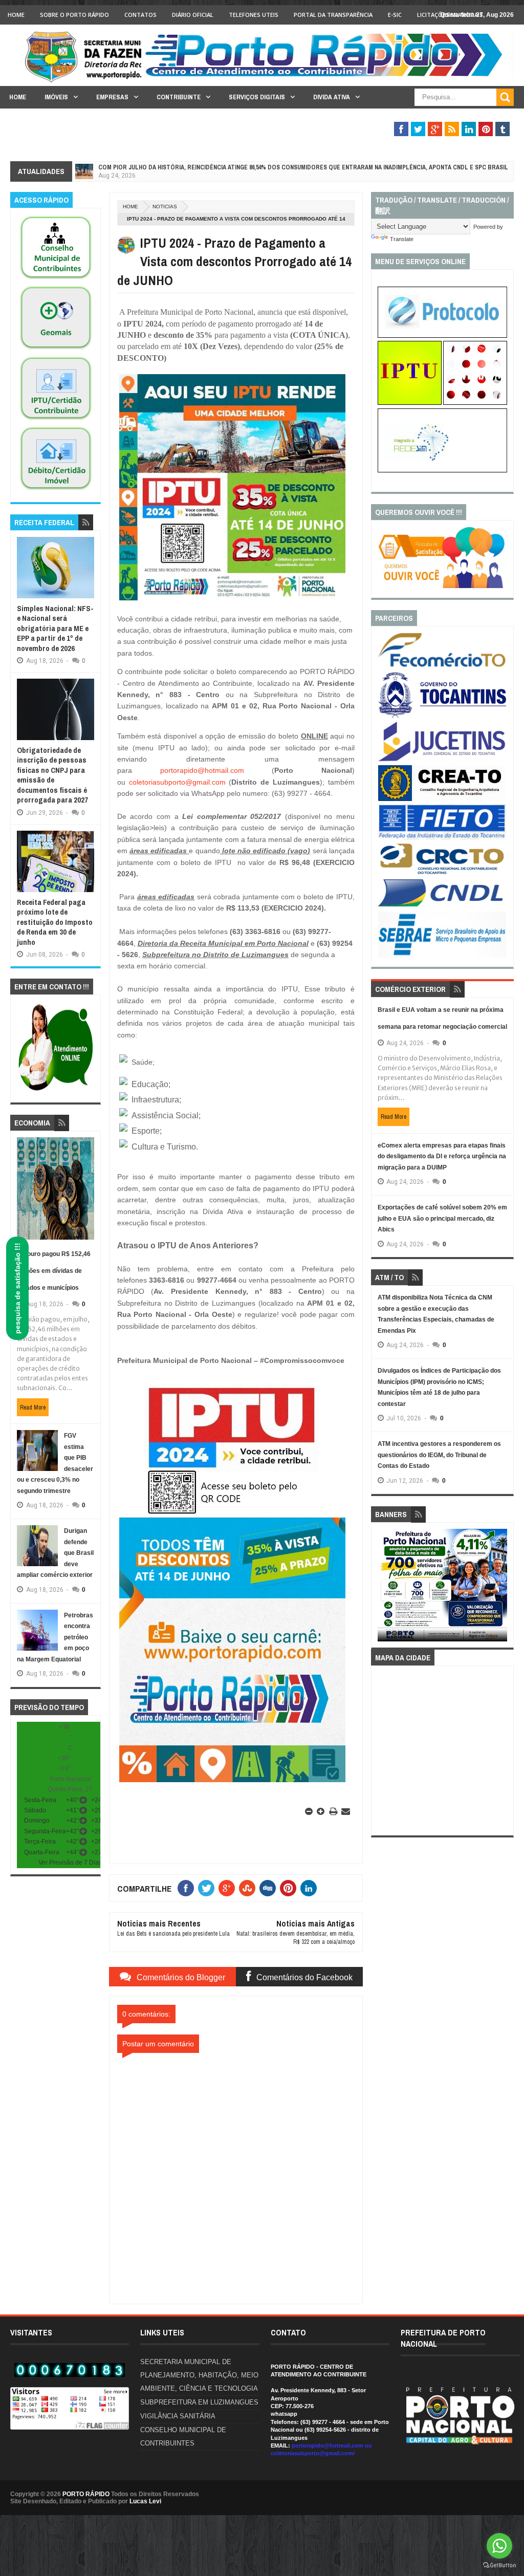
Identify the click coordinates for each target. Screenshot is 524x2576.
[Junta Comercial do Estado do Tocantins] (442, 760)
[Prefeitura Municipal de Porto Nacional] (327, 76)
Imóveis (56, 97)
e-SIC (395, 15)
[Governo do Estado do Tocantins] (442, 716)
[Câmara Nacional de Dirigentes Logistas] (442, 906)
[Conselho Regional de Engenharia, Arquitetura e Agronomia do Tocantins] (442, 799)
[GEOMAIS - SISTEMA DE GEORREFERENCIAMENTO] (56, 350)
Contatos (140, 15)
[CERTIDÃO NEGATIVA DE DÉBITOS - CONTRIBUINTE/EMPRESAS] (56, 420)
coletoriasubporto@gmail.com (177, 782)
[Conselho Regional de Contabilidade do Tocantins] (442, 872)
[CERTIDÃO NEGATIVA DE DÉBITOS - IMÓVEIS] (56, 490)
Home (16, 15)
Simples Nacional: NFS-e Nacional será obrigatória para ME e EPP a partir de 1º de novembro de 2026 (55, 628)
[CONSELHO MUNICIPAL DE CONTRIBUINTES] (56, 279)
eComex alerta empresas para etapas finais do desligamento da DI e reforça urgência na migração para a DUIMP (442, 1156)
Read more (33, 1408)
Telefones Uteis (254, 15)
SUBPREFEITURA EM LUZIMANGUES (199, 2402)
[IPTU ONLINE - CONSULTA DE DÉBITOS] (410, 403)
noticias (165, 207)
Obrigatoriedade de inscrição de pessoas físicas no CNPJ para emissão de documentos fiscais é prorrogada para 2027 (52, 775)
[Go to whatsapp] (499, 2546)
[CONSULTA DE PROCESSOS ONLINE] (442, 336)
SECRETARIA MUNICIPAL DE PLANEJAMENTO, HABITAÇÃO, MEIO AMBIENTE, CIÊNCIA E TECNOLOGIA (199, 2375)
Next (501, 1588)
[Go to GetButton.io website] (499, 2566)
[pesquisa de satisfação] (442, 586)
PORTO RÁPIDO (86, 2494)
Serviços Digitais (257, 97)
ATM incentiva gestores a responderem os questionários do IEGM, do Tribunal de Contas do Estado (439, 1455)
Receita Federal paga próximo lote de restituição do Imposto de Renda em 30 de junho (55, 922)
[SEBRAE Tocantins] (442, 956)
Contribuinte (179, 97)
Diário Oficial (193, 15)
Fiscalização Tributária (418, 117)
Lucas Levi (145, 2501)
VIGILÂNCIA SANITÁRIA (178, 2416)
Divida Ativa (332, 97)
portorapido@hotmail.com (202, 770)
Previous (384, 1588)
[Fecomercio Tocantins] (442, 666)
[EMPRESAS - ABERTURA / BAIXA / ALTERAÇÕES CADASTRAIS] (442, 470)
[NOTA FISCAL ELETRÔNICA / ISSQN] (475, 403)
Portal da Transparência (333, 15)
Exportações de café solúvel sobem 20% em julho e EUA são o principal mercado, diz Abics (442, 1218)
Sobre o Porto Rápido (74, 15)
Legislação (28, 139)
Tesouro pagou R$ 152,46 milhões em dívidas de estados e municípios (54, 1271)
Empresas (112, 97)
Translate (402, 239)
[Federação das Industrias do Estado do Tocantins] (442, 838)
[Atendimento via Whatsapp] (56, 1091)
